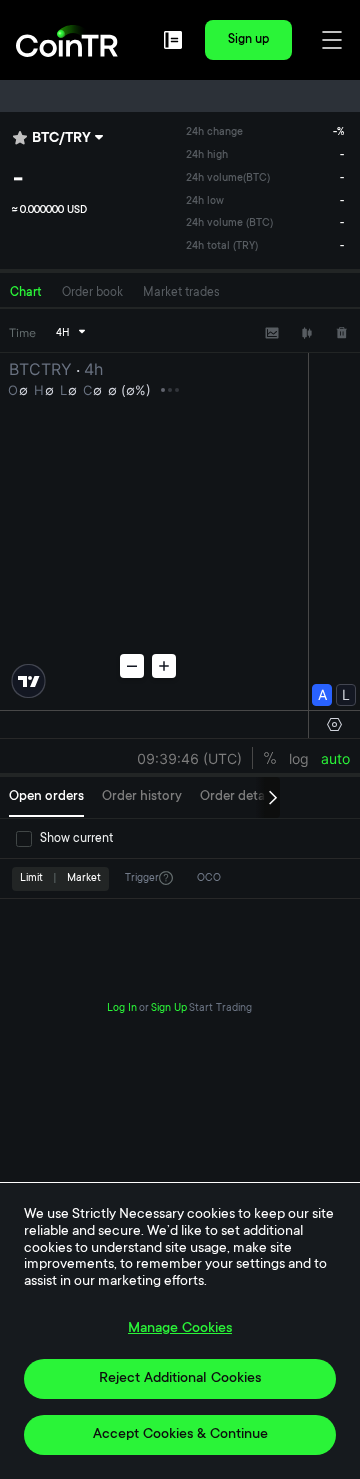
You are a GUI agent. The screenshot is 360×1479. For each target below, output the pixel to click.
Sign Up (169, 1009)
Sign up (248, 40)
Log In (122, 1009)
